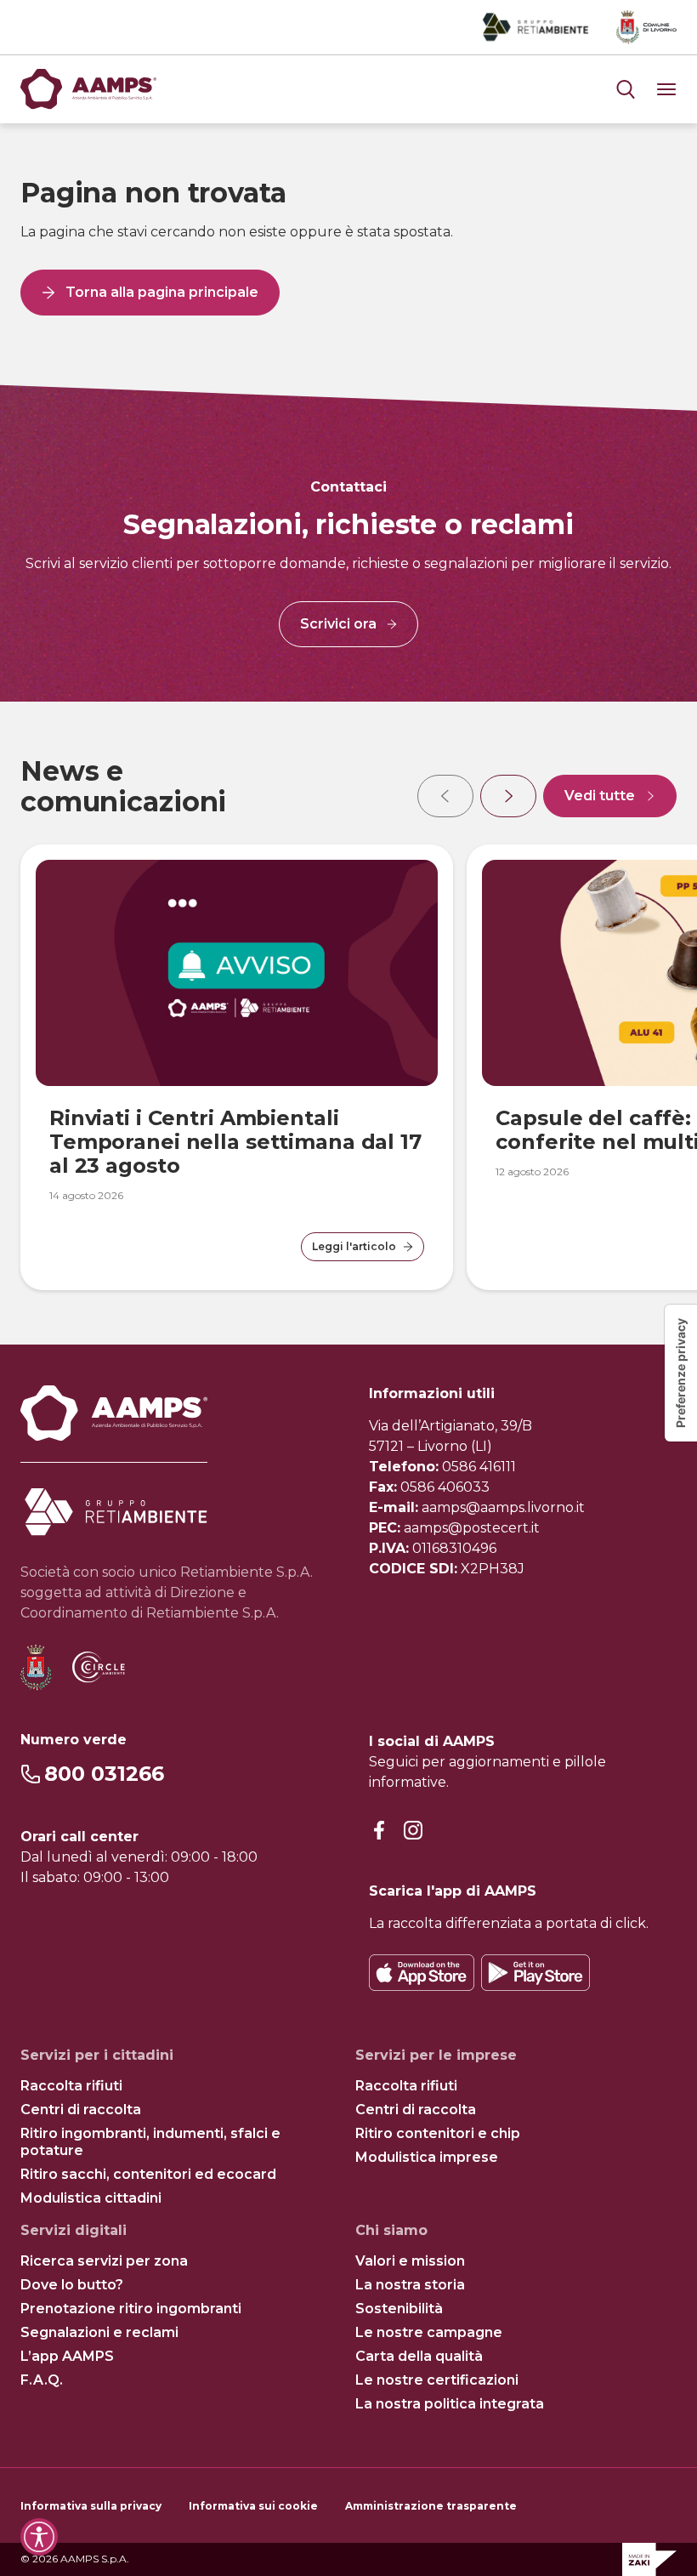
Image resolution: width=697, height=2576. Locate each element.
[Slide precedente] (445, 796)
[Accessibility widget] (39, 2537)
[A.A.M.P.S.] (88, 89)
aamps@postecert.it (472, 1528)
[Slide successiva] (508, 796)
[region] (348, 1023)
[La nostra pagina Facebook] (379, 1831)
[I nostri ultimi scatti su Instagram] (413, 1831)
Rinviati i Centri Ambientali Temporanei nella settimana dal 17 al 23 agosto (235, 1142)
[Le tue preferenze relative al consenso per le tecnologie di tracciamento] (681, 1373)
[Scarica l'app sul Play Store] (535, 1973)
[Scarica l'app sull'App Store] (422, 1973)
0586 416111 (479, 1467)
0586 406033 (445, 1487)
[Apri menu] (626, 89)
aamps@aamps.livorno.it (503, 1507)
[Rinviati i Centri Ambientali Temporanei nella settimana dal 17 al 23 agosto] (237, 973)
